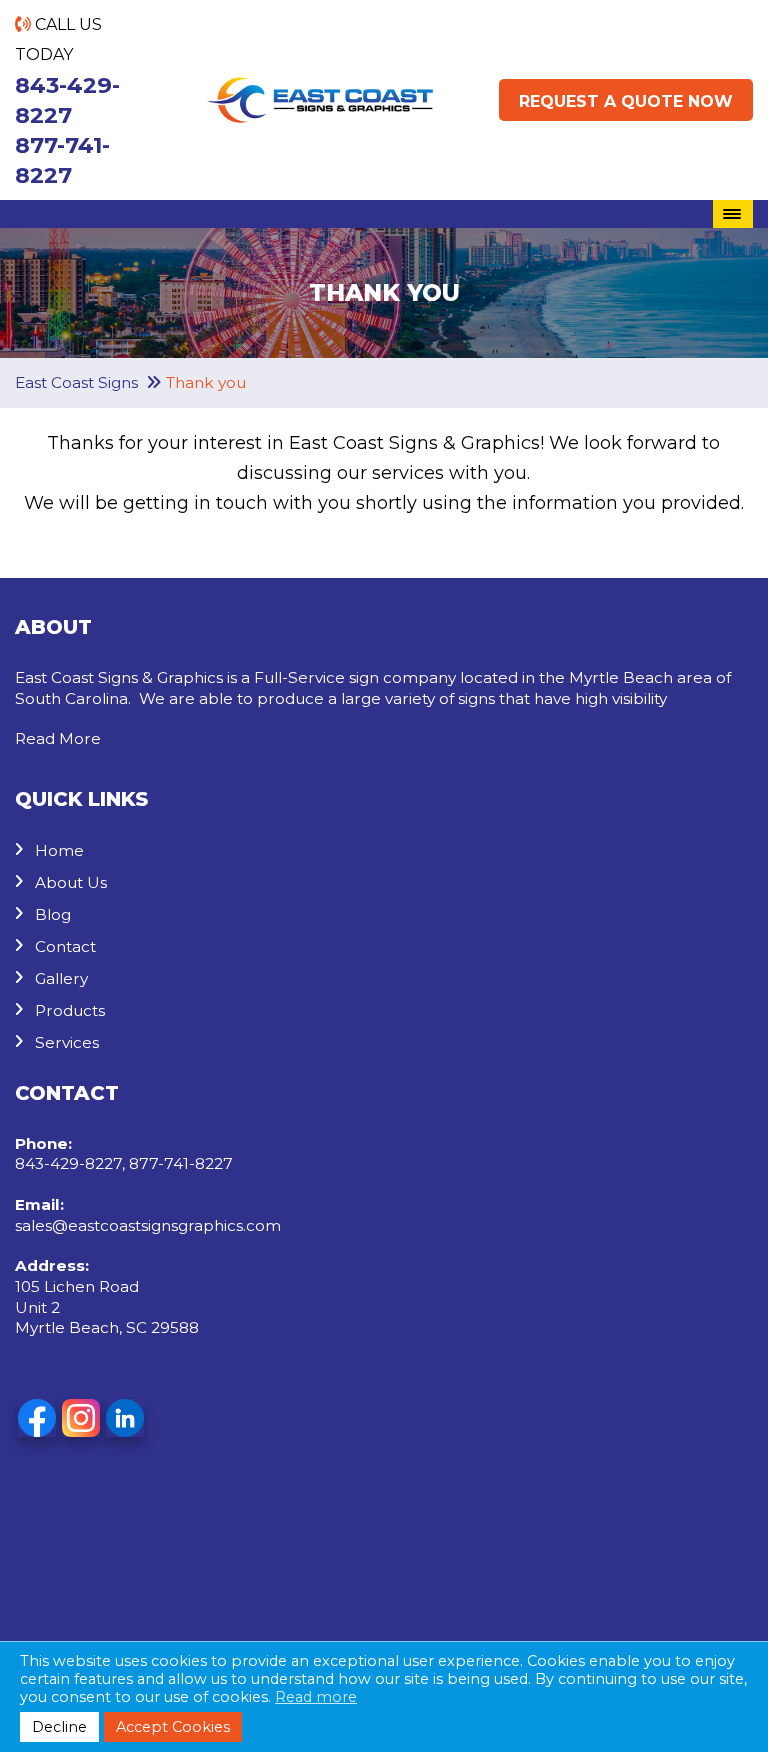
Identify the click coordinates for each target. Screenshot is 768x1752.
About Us (71, 882)
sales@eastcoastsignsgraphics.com (148, 1225)
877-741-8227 (62, 160)
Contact (65, 946)
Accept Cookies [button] (173, 1727)
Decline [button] (59, 1727)
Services (67, 1042)
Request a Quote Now (626, 101)
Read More (58, 738)
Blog (53, 914)
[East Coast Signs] (320, 91)
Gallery (61, 978)
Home (59, 850)
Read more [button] (316, 1697)
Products (70, 1010)
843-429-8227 (67, 100)
